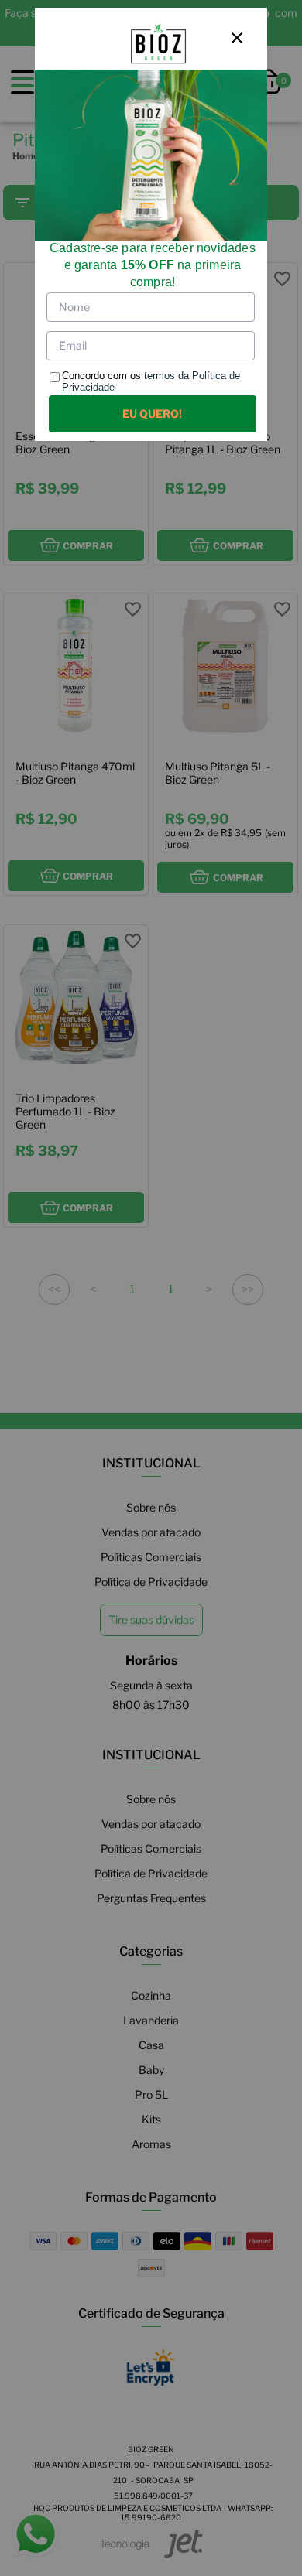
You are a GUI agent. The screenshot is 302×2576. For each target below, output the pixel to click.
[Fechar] (237, 38)
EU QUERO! (152, 413)
